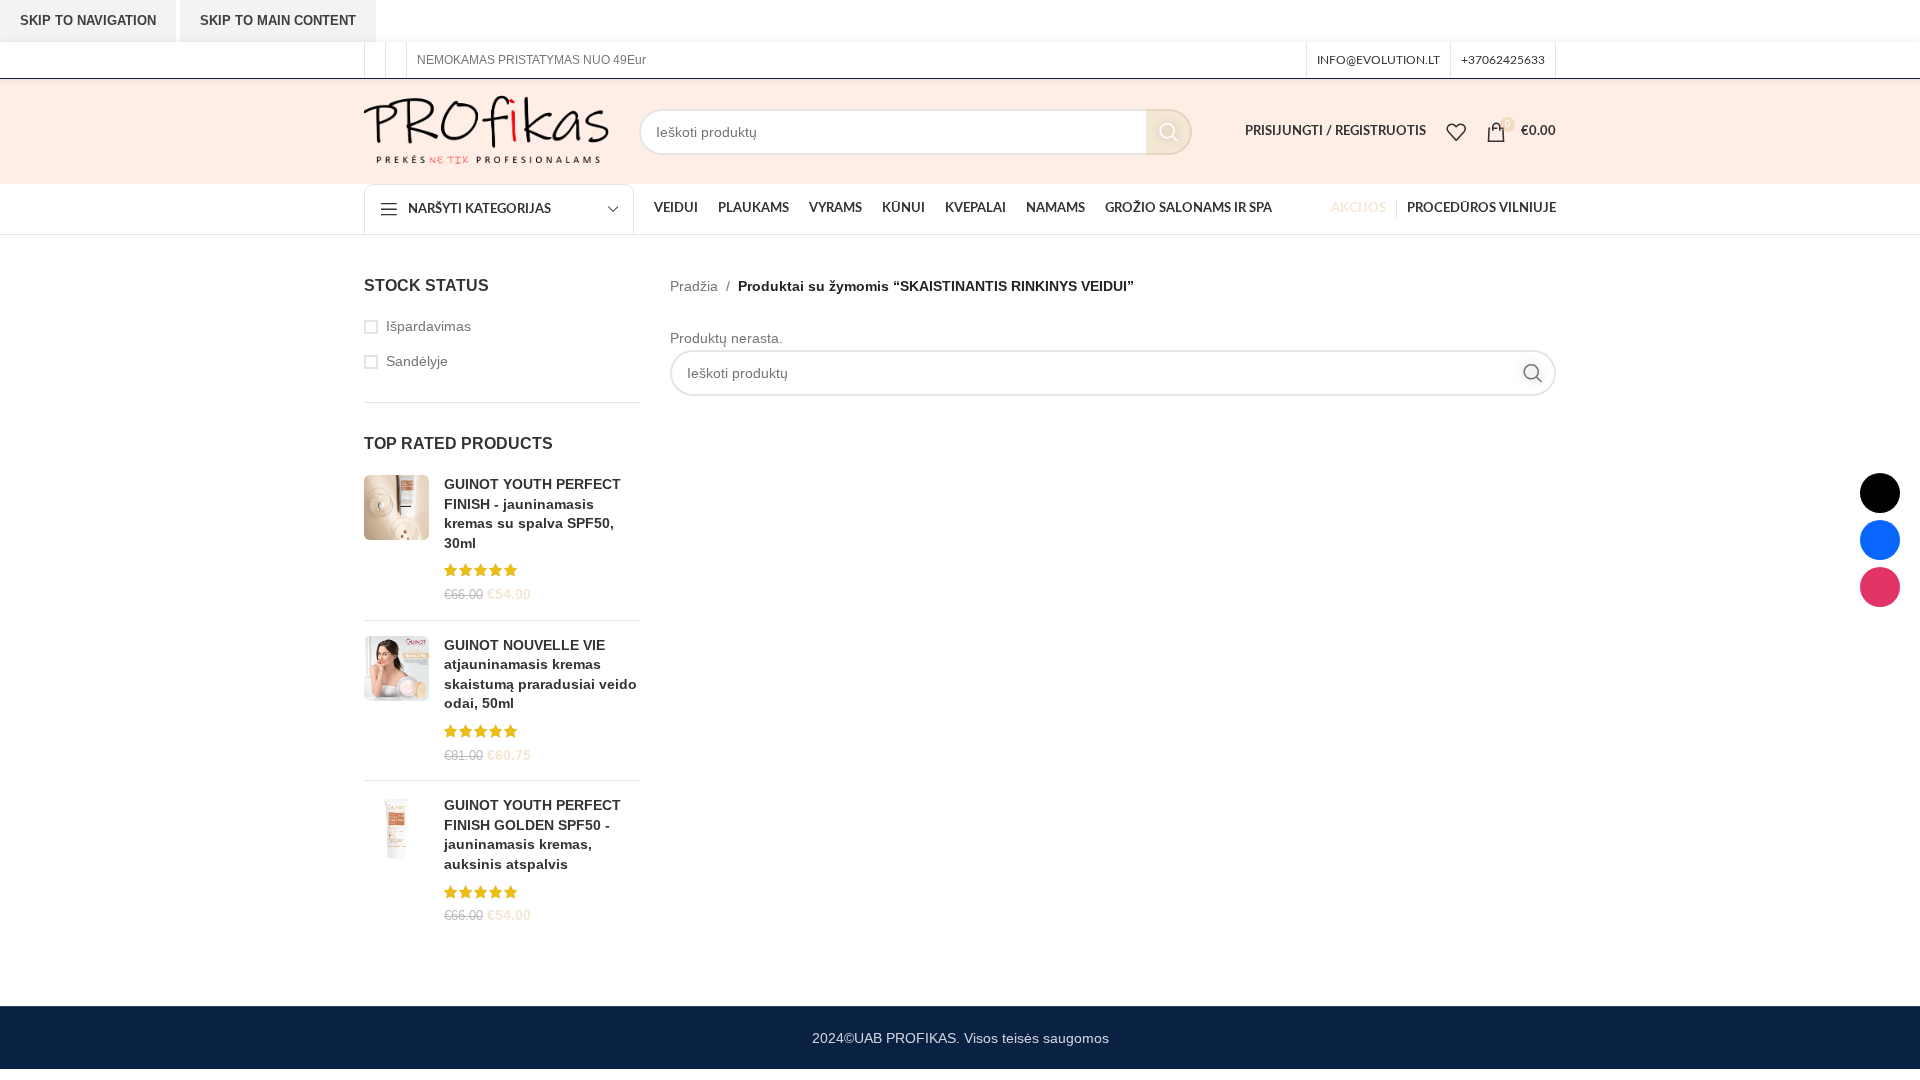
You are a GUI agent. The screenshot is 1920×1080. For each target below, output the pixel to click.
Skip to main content (278, 20)
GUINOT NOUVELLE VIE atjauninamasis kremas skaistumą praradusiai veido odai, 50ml (540, 674)
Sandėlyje (417, 361)
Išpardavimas (428, 326)
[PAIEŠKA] (1169, 132)
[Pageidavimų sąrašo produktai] (1456, 132)
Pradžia (694, 286)
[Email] (1880, 493)
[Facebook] (1880, 540)
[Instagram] (1880, 587)
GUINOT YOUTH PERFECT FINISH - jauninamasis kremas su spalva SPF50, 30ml (532, 513)
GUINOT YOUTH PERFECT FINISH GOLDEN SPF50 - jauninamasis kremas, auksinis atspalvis (532, 834)
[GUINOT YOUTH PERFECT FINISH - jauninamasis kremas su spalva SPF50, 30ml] (396, 540)
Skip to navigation (88, 20)
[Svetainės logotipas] (486, 130)
